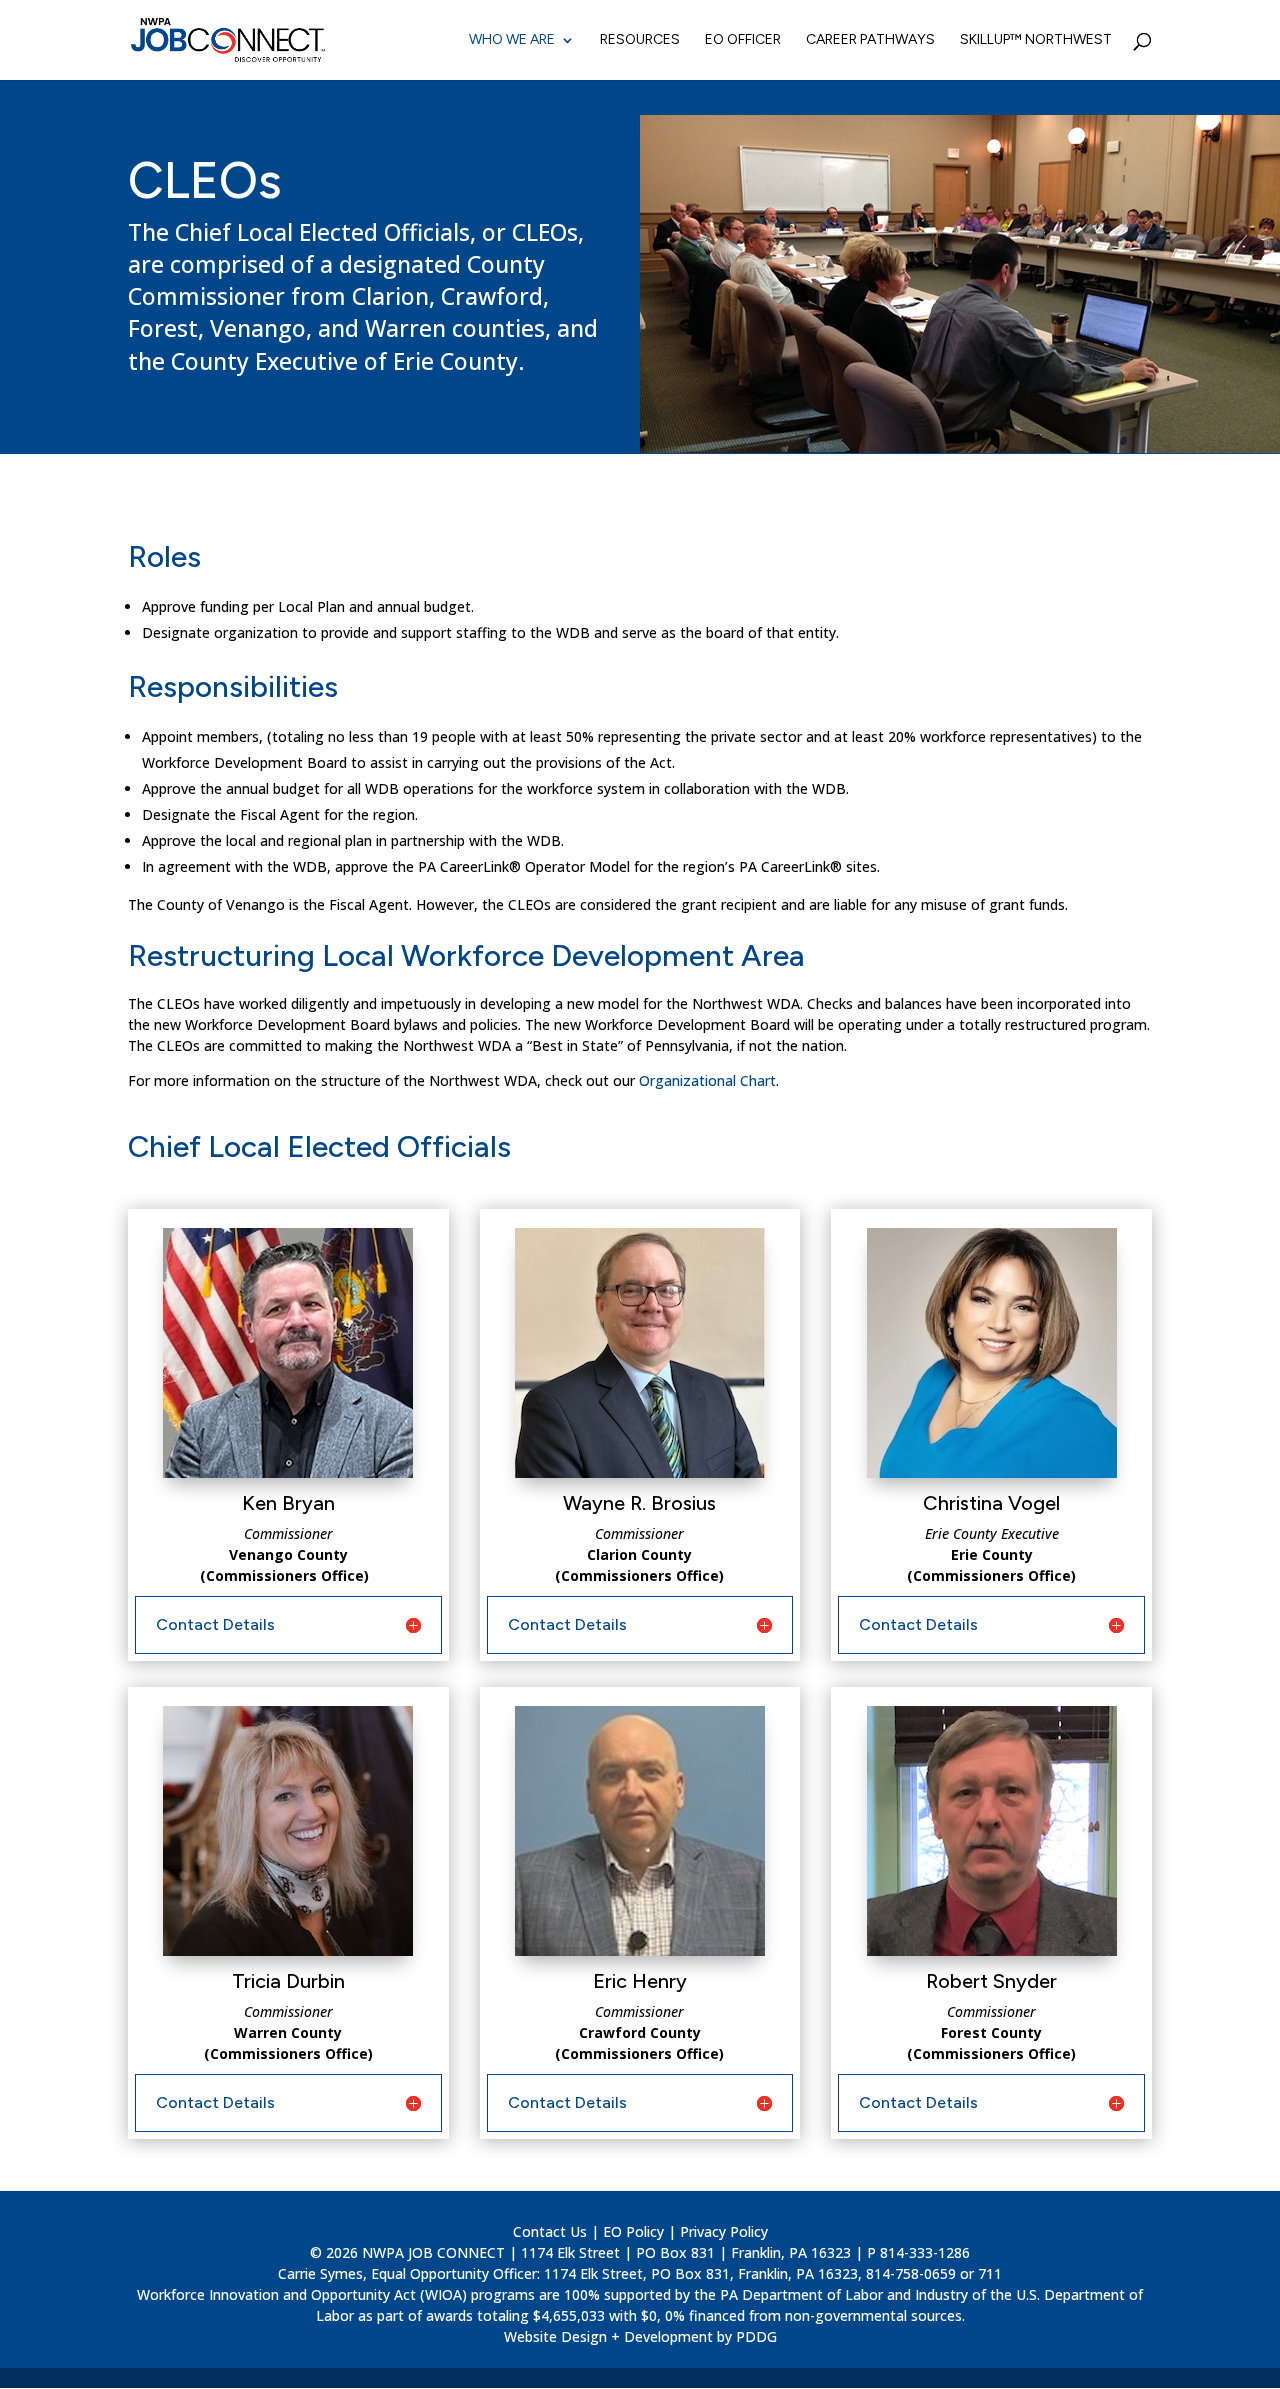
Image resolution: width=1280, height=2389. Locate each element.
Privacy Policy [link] (724, 2231)
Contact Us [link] (550, 2231)
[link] (228, 39)
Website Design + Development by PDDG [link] (640, 2336)
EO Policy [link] (633, 2231)
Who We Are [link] (512, 40)
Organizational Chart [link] (707, 1080)
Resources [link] (640, 40)
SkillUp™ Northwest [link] (1036, 40)
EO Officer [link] (743, 40)
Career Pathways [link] (870, 40)
